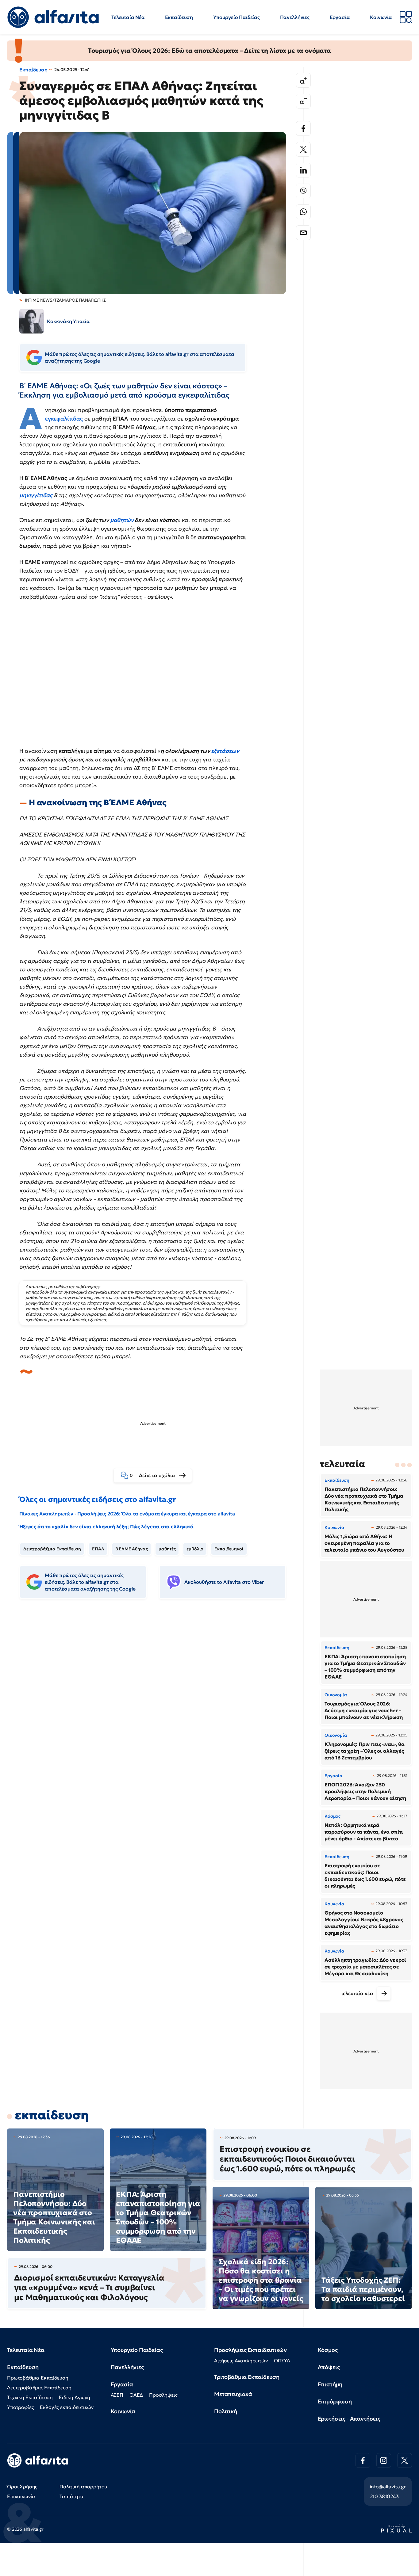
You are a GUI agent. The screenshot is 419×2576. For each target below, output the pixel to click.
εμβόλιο (195, 1549)
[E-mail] (303, 233)
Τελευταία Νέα (128, 17)
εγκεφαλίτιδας (64, 419)
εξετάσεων (225, 751)
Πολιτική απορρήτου (83, 2486)
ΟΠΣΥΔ (282, 2361)
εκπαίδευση (52, 2115)
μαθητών (122, 520)
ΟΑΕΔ (136, 2395)
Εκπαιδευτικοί (229, 1549)
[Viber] (303, 191)
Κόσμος (328, 2350)
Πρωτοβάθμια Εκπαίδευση (38, 2378)
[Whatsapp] (303, 212)
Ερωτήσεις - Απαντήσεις (349, 2419)
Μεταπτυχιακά (233, 2394)
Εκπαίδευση (179, 17)
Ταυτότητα (72, 2496)
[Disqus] (157, 1698)
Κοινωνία (381, 17)
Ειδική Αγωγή (75, 2397)
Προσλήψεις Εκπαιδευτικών (250, 2350)
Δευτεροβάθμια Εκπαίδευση (52, 1549)
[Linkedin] (303, 170)
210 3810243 (384, 2496)
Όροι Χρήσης (22, 2486)
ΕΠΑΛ (98, 1549)
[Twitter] (303, 149)
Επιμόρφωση (335, 2401)
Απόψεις (329, 2367)
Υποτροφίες (20, 2407)
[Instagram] (384, 2460)
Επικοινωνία (21, 2496)
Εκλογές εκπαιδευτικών (67, 2407)
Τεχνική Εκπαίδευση (30, 2397)
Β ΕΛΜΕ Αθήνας (132, 1549)
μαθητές (167, 1549)
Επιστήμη (330, 2384)
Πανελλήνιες (295, 17)
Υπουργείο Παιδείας (236, 17)
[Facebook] (303, 128)
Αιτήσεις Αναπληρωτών (241, 2361)
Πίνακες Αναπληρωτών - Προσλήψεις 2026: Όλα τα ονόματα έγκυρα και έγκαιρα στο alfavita (127, 1514)
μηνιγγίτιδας (36, 495)
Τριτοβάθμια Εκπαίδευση (247, 2377)
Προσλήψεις (163, 2395)
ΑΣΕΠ (117, 2395)
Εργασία (340, 17)
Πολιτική (226, 2411)
